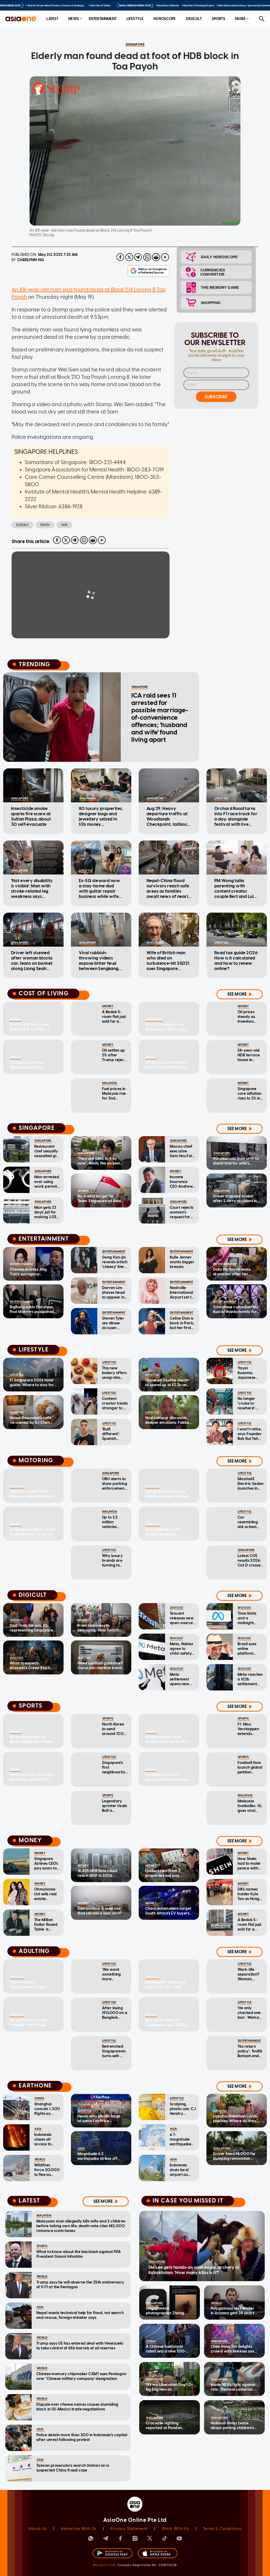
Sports (218, 19)
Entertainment (103, 19)
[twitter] (129, 257)
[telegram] (138, 257)
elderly (23, 525)
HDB (64, 525)
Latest (52, 19)
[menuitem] (52, 19)
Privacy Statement (129, 2529)
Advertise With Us (79, 2529)
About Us (38, 2529)
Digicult (194, 19)
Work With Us (175, 2529)
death (45, 525)
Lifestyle (135, 19)
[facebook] (120, 257)
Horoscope (165, 19)
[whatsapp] (147, 257)
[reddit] (156, 257)
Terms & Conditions (222, 2529)
